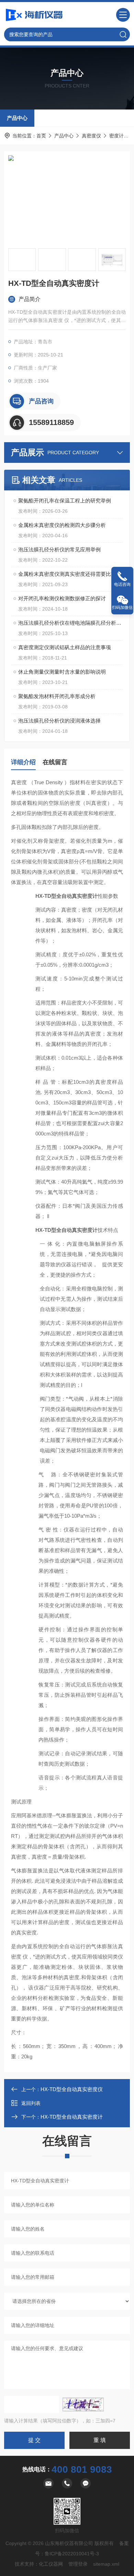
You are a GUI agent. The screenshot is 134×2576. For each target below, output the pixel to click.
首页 (41, 136)
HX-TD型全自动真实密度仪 (72, 2089)
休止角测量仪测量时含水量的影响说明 (62, 672)
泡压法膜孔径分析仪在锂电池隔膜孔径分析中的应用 (70, 623)
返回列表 (31, 2103)
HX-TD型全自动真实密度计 (72, 2117)
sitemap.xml (106, 2564)
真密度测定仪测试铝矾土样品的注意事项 (65, 647)
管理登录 (78, 2564)
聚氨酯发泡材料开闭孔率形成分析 (57, 696)
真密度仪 (91, 136)
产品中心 (17, 118)
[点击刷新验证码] (83, 2404)
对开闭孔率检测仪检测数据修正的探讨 (62, 598)
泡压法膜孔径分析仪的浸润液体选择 (59, 721)
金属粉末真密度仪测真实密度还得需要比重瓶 (70, 574)
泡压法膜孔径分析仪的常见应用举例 (59, 549)
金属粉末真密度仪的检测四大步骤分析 (62, 525)
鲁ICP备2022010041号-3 (72, 2554)
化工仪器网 (51, 2564)
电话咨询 (122, 584)
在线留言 (55, 762)
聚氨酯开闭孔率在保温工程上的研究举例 (65, 501)
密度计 (116, 136)
